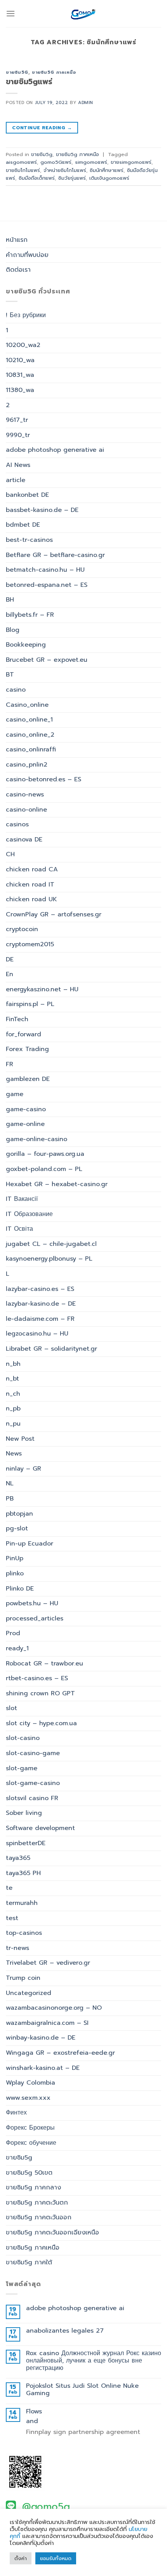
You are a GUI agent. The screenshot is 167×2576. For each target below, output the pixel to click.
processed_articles (35, 1618)
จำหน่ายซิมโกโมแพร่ (65, 170)
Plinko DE (20, 1589)
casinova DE (24, 840)
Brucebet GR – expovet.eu (47, 660)
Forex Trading (27, 1049)
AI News (18, 465)
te (9, 1888)
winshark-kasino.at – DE (43, 2068)
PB (10, 1499)
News (14, 1454)
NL (10, 1483)
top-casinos (24, 1933)
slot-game (22, 1768)
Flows (34, 2412)
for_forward (23, 1034)
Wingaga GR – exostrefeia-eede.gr (60, 2053)
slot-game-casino (33, 1783)
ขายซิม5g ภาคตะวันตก (37, 2203)
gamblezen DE (28, 1079)
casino (16, 690)
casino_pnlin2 (27, 765)
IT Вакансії (22, 1199)
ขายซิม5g (17, 72)
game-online (25, 1124)
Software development (40, 1828)
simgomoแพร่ (91, 162)
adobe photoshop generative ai (55, 450)
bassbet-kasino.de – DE (42, 510)
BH (10, 600)
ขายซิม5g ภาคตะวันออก (39, 2217)
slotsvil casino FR (32, 1798)
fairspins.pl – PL (30, 1004)
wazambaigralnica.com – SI (47, 2023)
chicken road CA (32, 869)
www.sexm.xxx (28, 2098)
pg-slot (17, 1528)
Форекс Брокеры (30, 2128)
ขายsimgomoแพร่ (131, 162)
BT (10, 675)
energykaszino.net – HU (42, 989)
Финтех (16, 2113)
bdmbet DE (23, 525)
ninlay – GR (23, 1469)
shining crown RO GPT (40, 1693)
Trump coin (23, 1978)
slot (11, 1708)
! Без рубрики (26, 315)
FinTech (17, 1019)
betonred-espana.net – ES (47, 585)
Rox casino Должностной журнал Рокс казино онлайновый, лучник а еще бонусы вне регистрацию (94, 2361)
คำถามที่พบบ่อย (27, 255)
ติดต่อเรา (18, 270)
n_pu (13, 1424)
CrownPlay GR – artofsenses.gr (54, 914)
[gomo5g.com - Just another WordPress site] (83, 14)
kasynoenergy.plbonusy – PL (49, 1259)
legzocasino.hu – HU (37, 1334)
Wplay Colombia (30, 2083)
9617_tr (17, 420)
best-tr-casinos (29, 540)
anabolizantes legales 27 (65, 2331)
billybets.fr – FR (30, 615)
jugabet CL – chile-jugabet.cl (51, 1244)
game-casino (26, 1109)
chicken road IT (30, 885)
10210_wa (20, 360)
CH (10, 854)
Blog (13, 630)
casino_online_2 (30, 735)
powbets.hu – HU (32, 1603)
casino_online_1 (29, 720)
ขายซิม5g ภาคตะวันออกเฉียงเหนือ (52, 2233)
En (10, 974)
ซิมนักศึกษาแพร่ (107, 170)
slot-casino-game (33, 1753)
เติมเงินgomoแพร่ (109, 178)
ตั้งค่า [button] (21, 2558)
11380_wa (20, 390)
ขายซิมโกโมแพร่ (23, 170)
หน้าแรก (17, 240)
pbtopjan (19, 1514)
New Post (20, 1439)
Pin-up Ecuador (30, 1544)
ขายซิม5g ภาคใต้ (29, 2262)
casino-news (25, 794)
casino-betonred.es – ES (43, 779)
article (16, 480)
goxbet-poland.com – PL (44, 1169)
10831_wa (20, 375)
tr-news (17, 1948)
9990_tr (18, 435)
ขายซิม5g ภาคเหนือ (54, 72)
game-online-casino (37, 1139)
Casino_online (27, 705)
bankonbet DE (27, 495)
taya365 (18, 1858)
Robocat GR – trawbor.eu (44, 1664)
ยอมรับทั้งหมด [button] (56, 2558)
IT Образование (29, 1214)
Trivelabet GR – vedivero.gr (48, 1963)
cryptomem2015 (30, 944)
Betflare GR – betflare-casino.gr (55, 555)
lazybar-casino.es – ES (40, 1289)
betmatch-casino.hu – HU (45, 570)
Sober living (24, 1813)
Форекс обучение (31, 2143)
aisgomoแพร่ (21, 162)
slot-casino (23, 1738)
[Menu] (10, 13)
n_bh (13, 1364)
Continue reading (42, 128)
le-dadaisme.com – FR (40, 1319)
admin (86, 103)
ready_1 (17, 1648)
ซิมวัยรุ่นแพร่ (72, 178)
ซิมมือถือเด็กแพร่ (37, 178)
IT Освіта (19, 1229)
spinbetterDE (26, 1843)
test (12, 1918)
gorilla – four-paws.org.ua (45, 1154)
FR (10, 1064)
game (15, 1094)
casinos (17, 824)
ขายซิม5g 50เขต (29, 2173)
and (32, 2421)
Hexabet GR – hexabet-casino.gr (57, 1184)
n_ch (13, 1394)
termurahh (22, 1903)
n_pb (13, 1409)
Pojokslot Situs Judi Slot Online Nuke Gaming (82, 2390)
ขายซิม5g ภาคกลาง (33, 2187)
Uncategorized (29, 1993)
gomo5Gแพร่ (56, 162)
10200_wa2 (23, 345)
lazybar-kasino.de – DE (41, 1304)
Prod (13, 1633)
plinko (15, 1573)
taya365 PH (23, 1873)
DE (10, 959)
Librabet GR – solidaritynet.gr (51, 1349)
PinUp (15, 1558)
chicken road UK (31, 899)
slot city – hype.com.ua (41, 1723)
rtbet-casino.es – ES (37, 1678)
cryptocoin (22, 929)
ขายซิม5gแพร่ (29, 82)
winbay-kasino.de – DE (41, 2038)
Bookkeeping (26, 645)
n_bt (12, 1379)
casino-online (26, 810)
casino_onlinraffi (31, 749)
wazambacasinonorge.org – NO (54, 2008)
